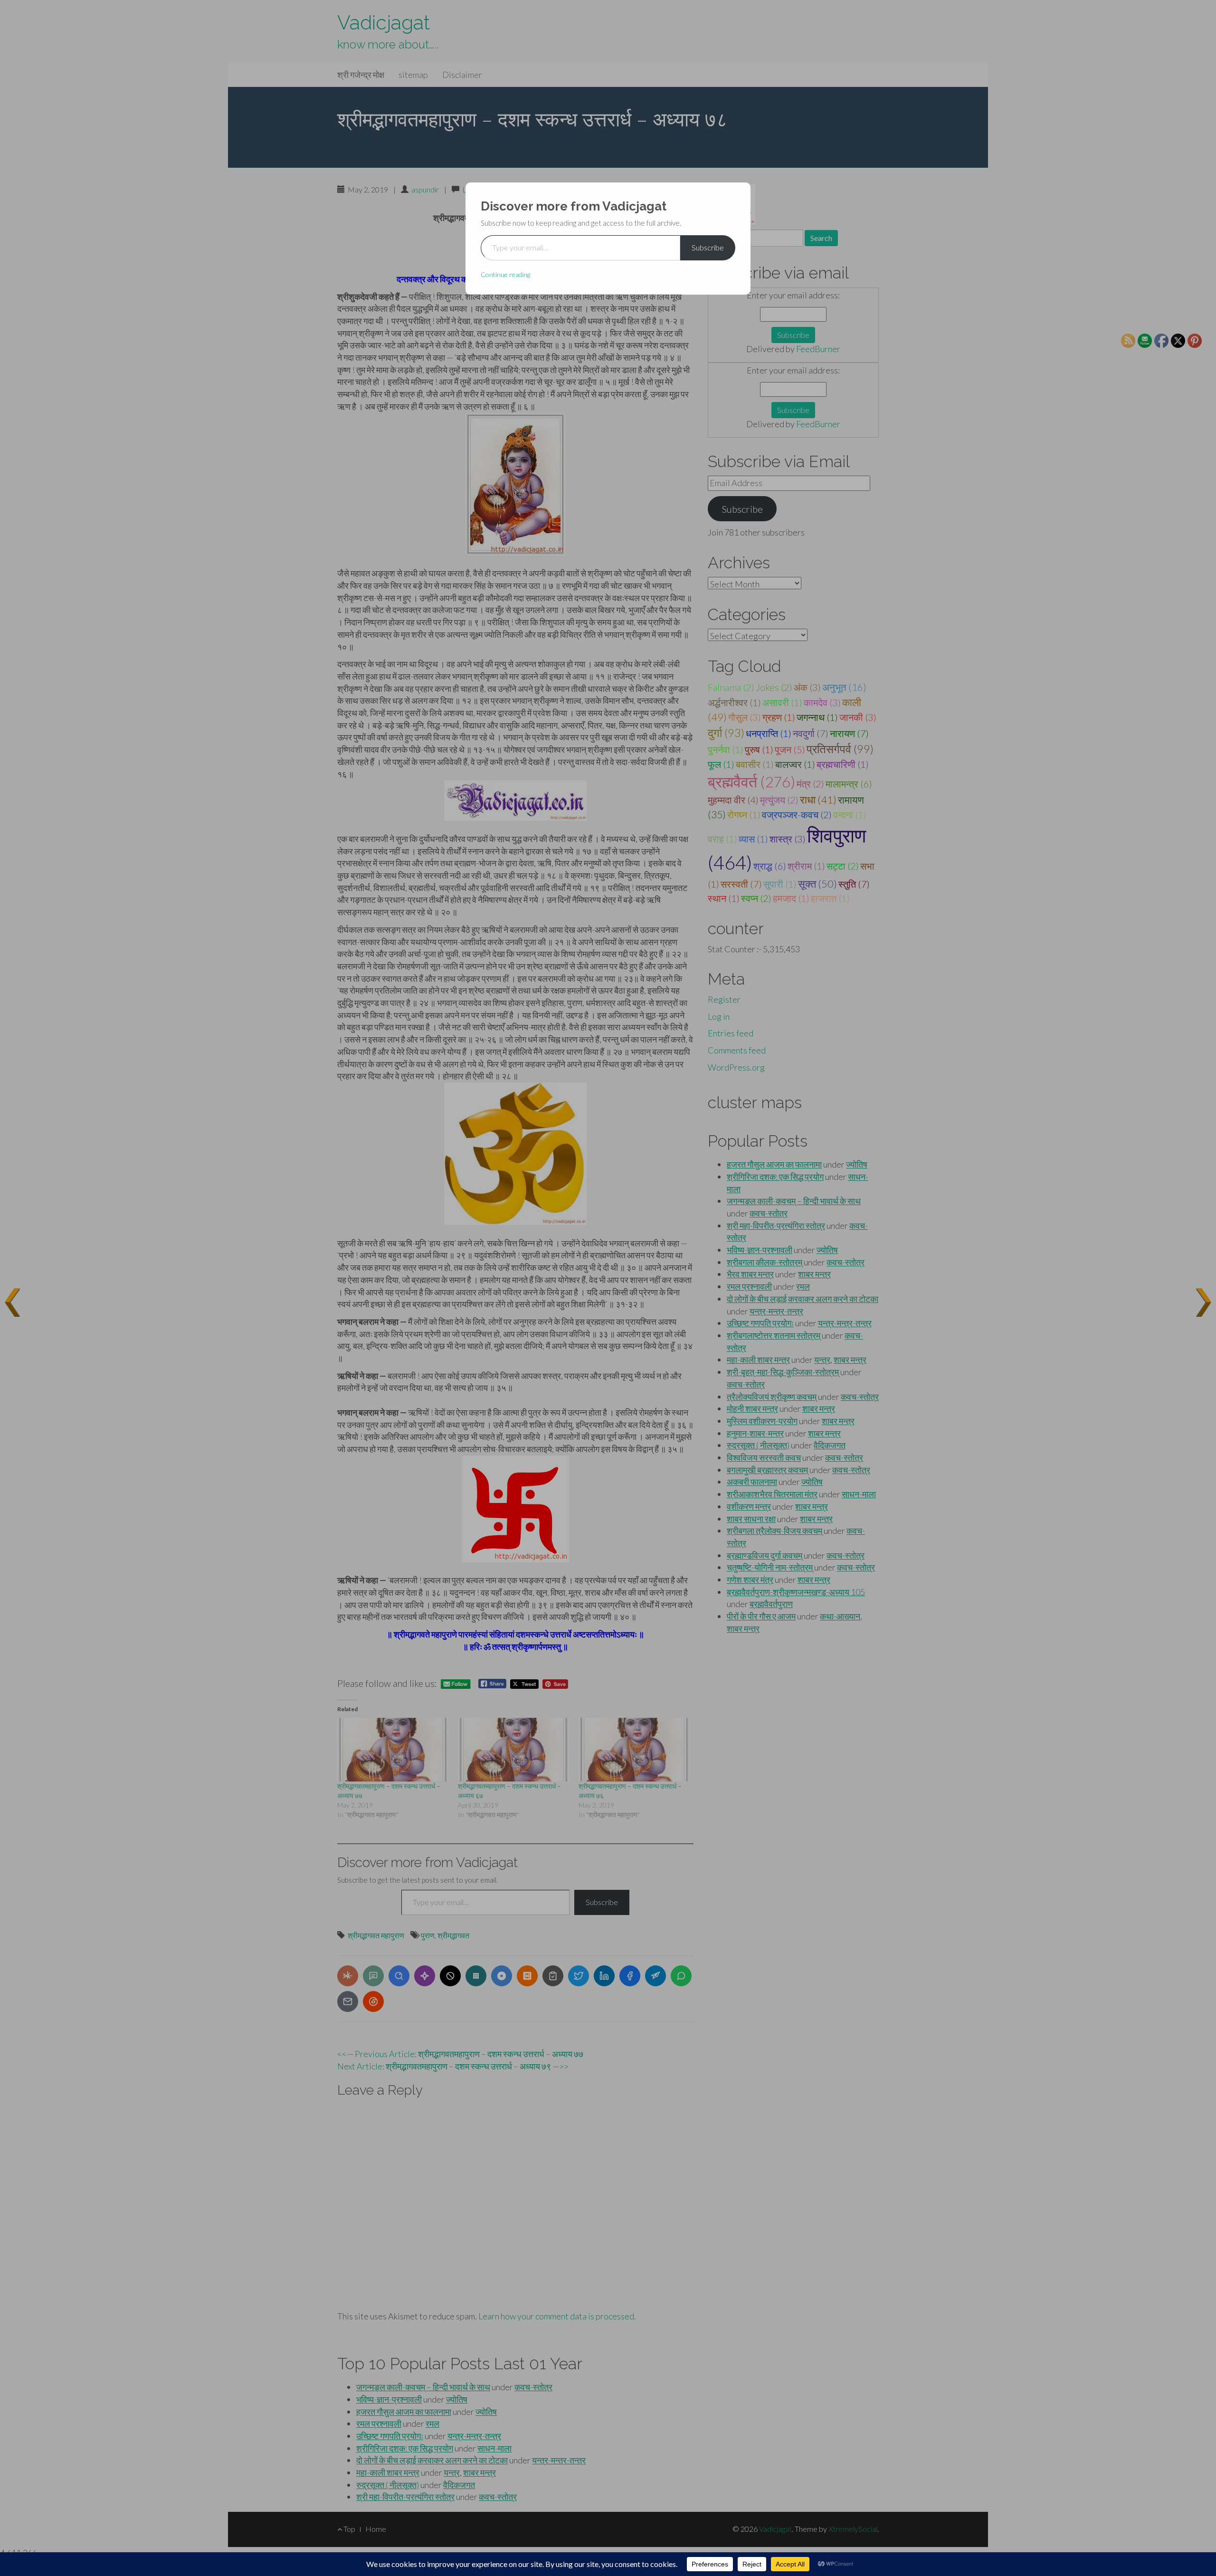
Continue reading (505, 274)
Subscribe (708, 247)
